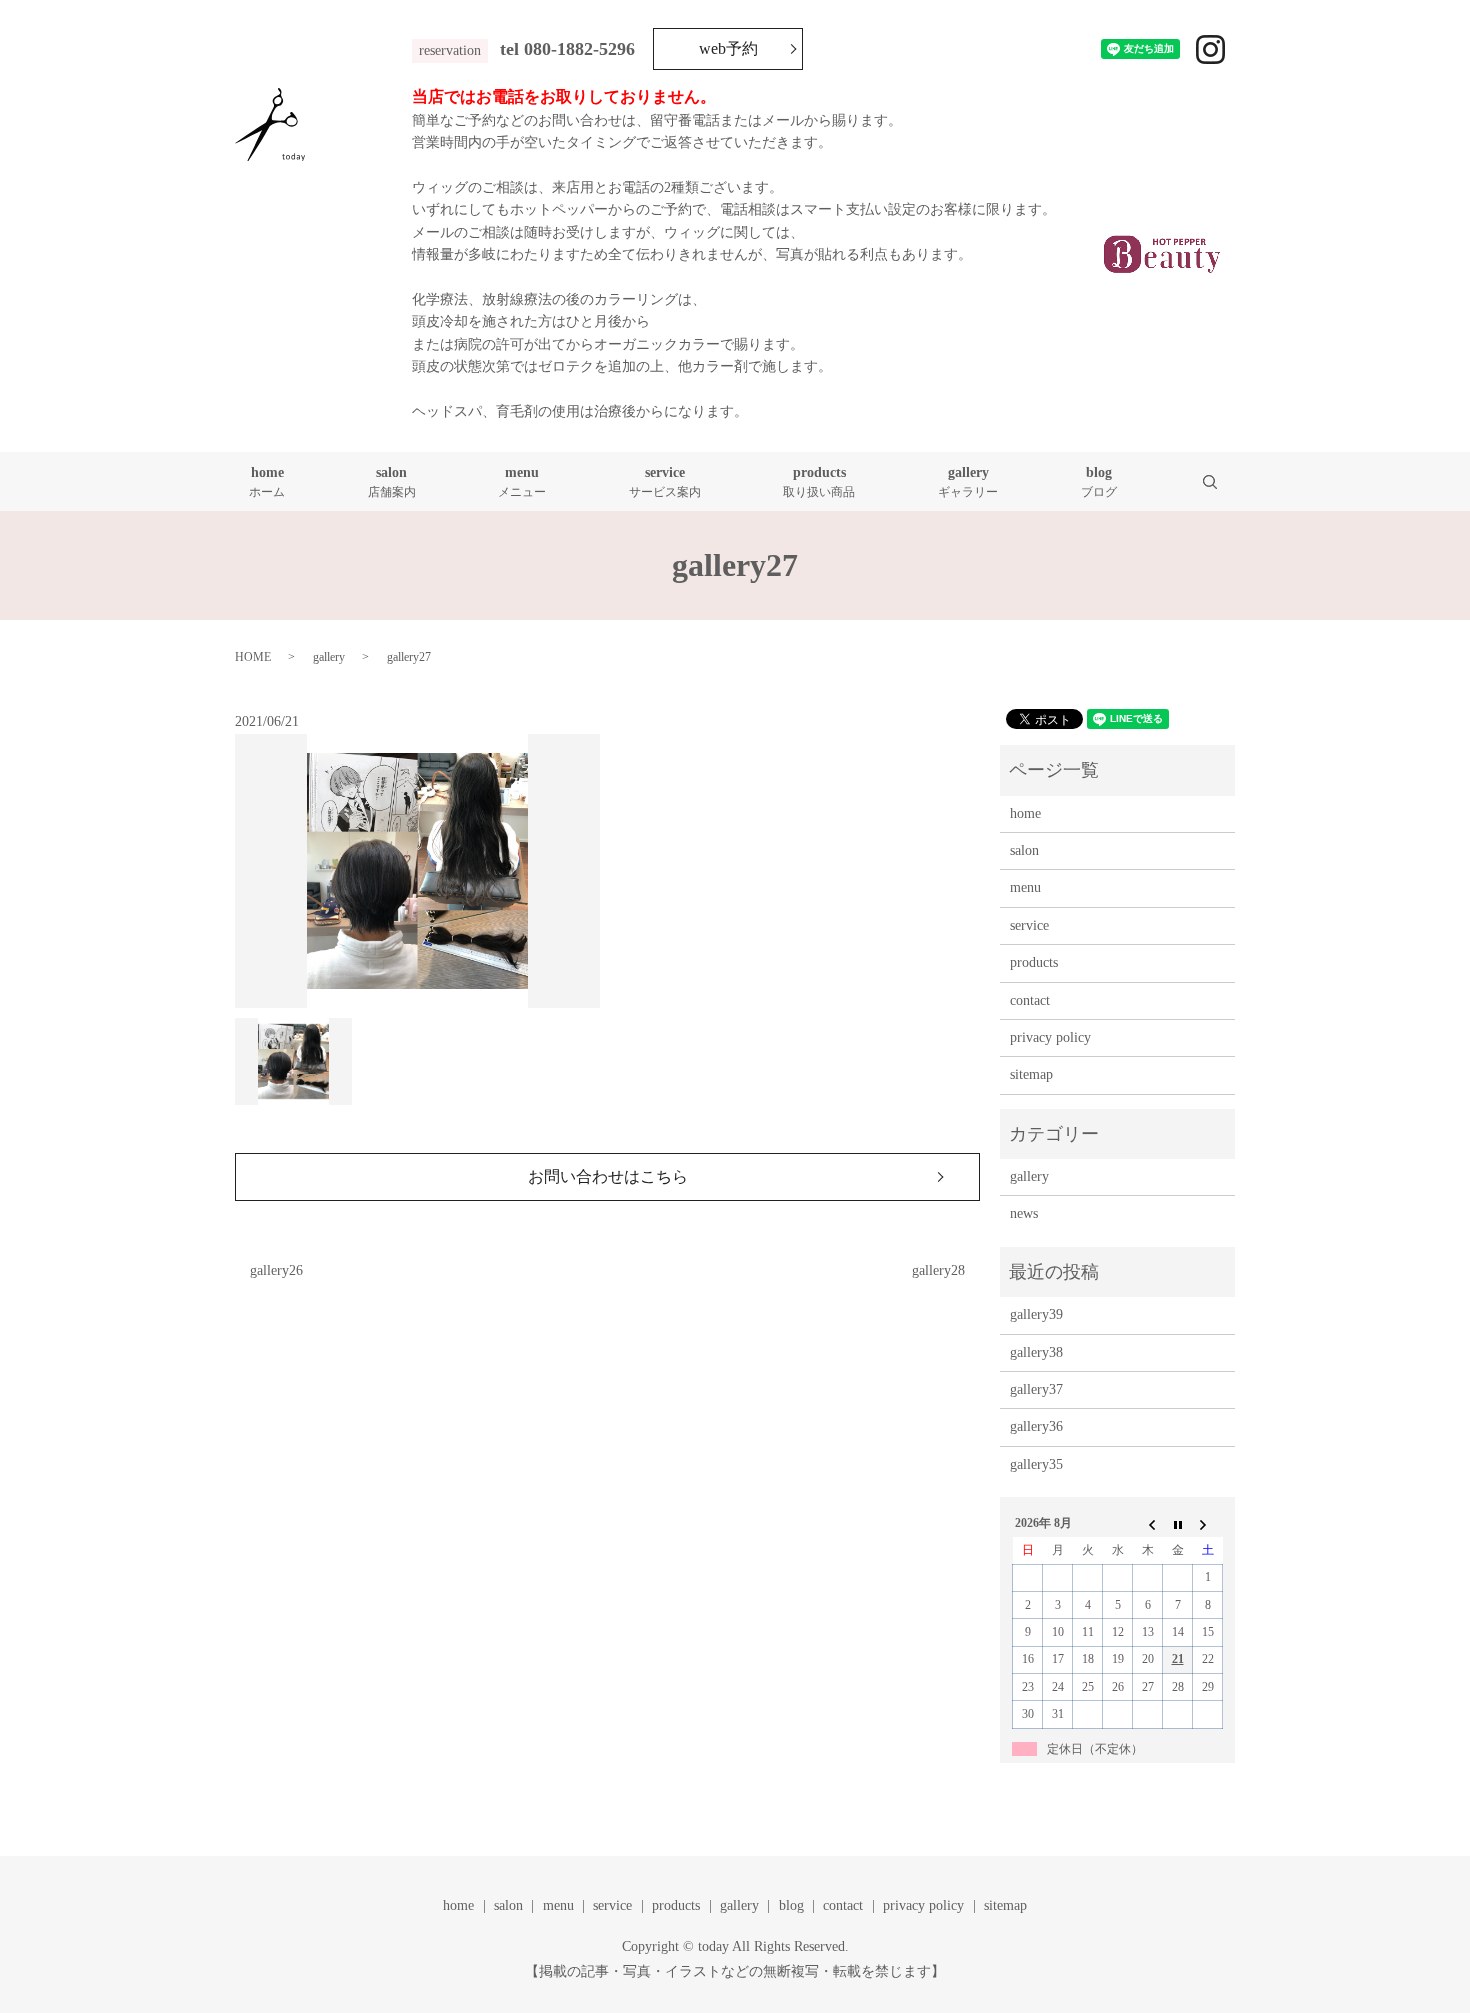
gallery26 (276, 1270)
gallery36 (1036, 1426)
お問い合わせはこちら (608, 1176)
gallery (968, 482)
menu (522, 482)
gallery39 (1036, 1314)
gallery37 (1036, 1389)
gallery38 (1036, 1352)
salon (392, 482)
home (267, 482)
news (1024, 1213)
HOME (253, 657)
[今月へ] (1178, 1524)
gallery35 (1036, 1464)
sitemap (1031, 1074)
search (1223, 481)
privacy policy (1050, 1037)
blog (1099, 482)
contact (1030, 1000)
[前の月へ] (1148, 1524)
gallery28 (938, 1270)
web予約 (728, 48)
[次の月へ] (1208, 1524)
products (819, 482)
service (665, 482)
